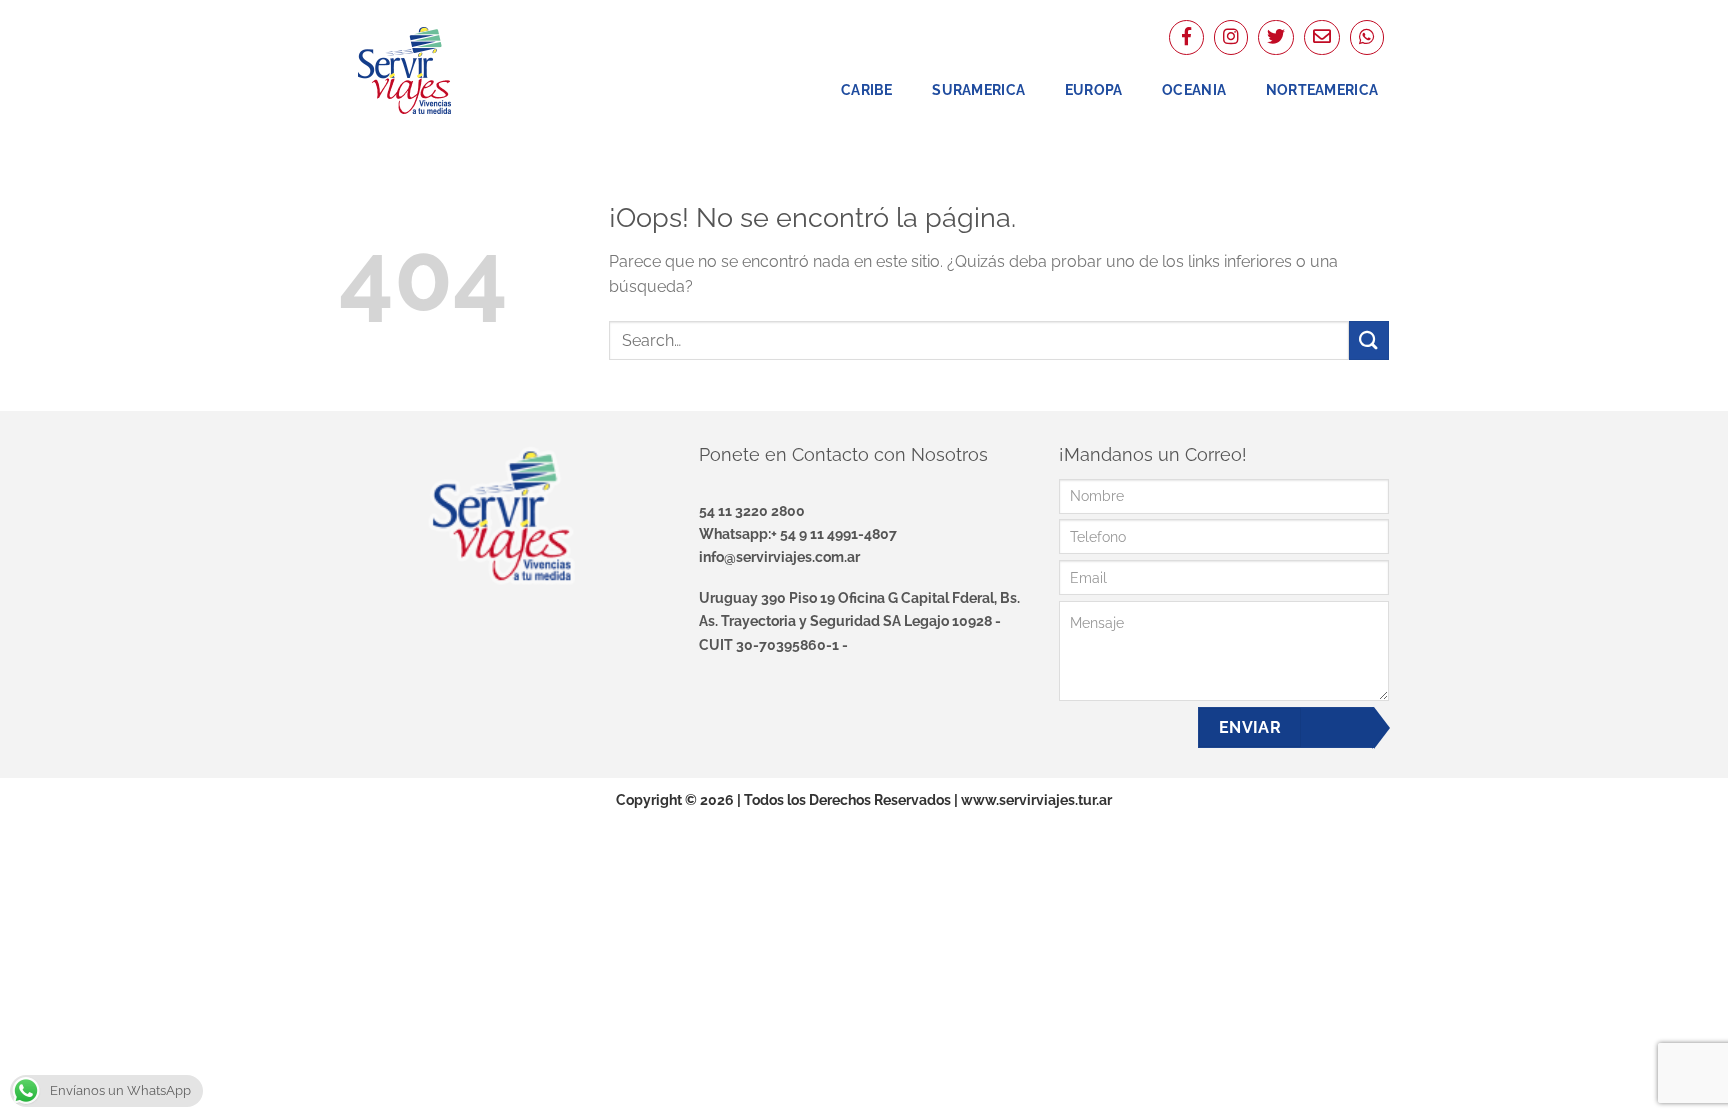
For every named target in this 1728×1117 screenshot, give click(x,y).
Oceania (1194, 89)
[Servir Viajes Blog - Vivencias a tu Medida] (439, 70)
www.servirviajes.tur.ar (1036, 799)
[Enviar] (1369, 340)
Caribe (867, 89)
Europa (1094, 89)
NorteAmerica (1322, 89)
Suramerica (978, 89)
